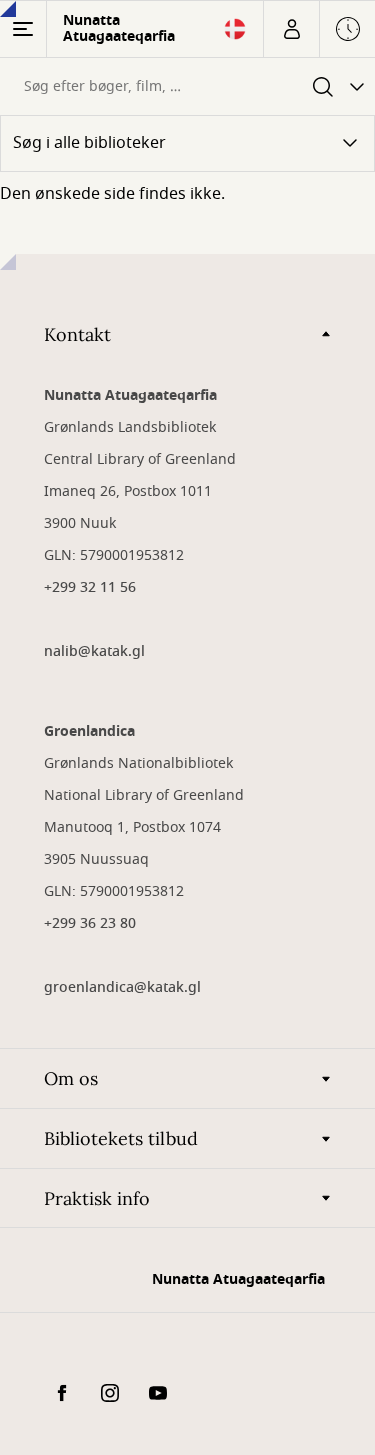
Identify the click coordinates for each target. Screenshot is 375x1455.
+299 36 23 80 (90, 923)
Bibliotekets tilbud (121, 1138)
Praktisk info (97, 1198)
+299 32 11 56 (90, 587)
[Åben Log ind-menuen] (291, 29)
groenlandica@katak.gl (122, 987)
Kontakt (77, 334)
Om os (71, 1078)
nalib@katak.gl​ (94, 651)
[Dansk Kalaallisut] (235, 35)
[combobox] (150, 86)
